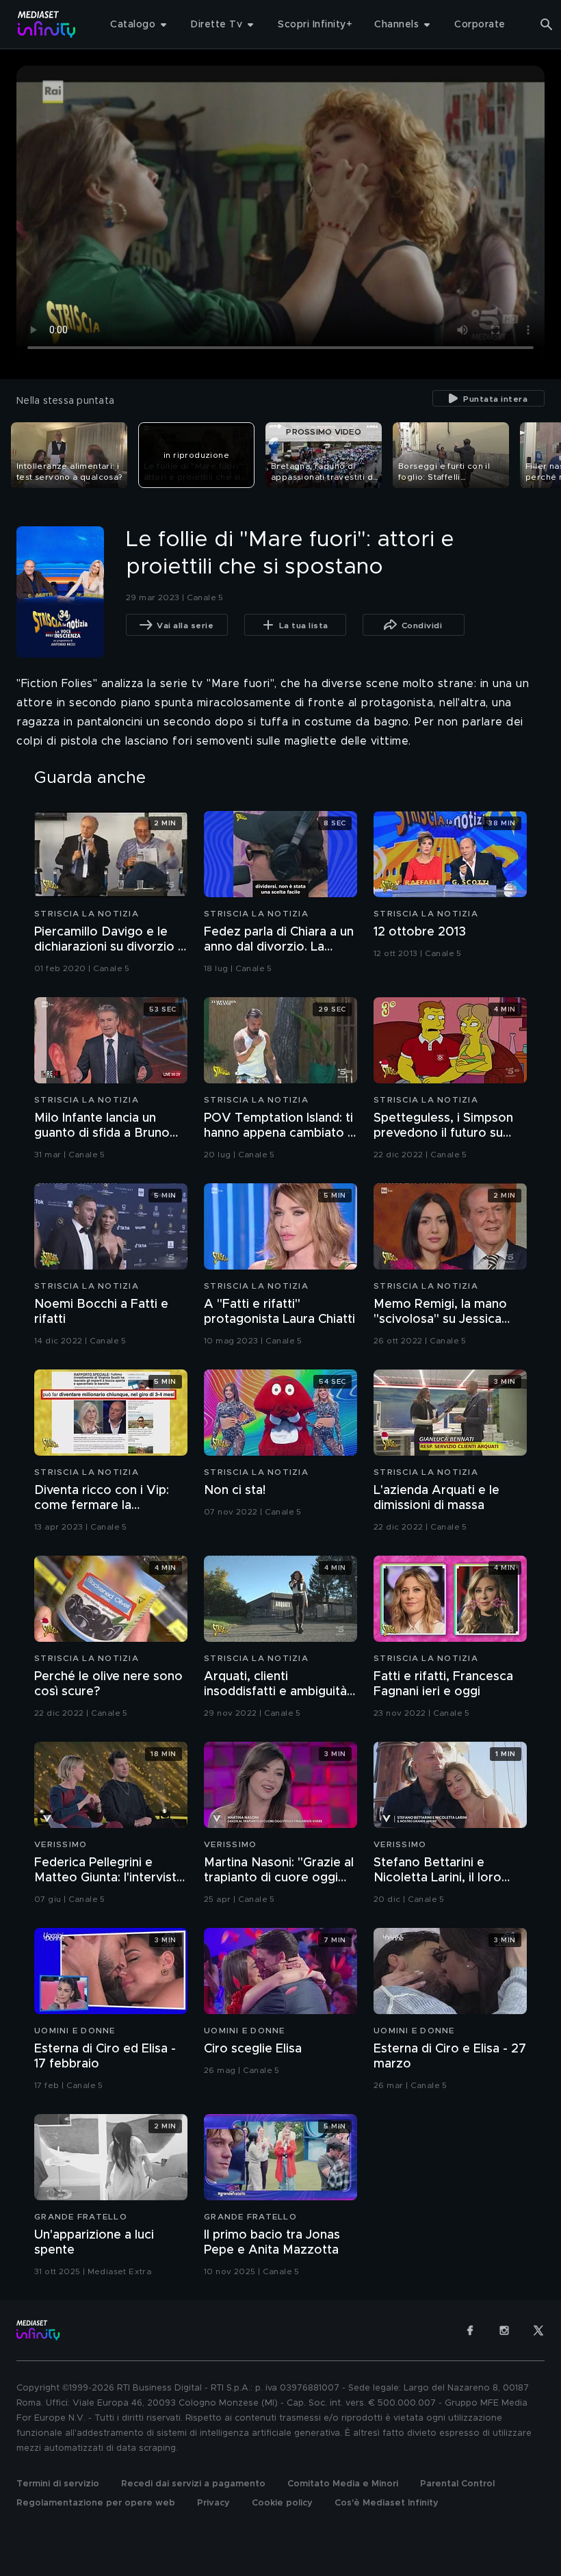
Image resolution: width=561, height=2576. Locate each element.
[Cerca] (547, 25)
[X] (538, 2330)
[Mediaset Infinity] (47, 24)
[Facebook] (470, 2330)
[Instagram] (504, 2330)
